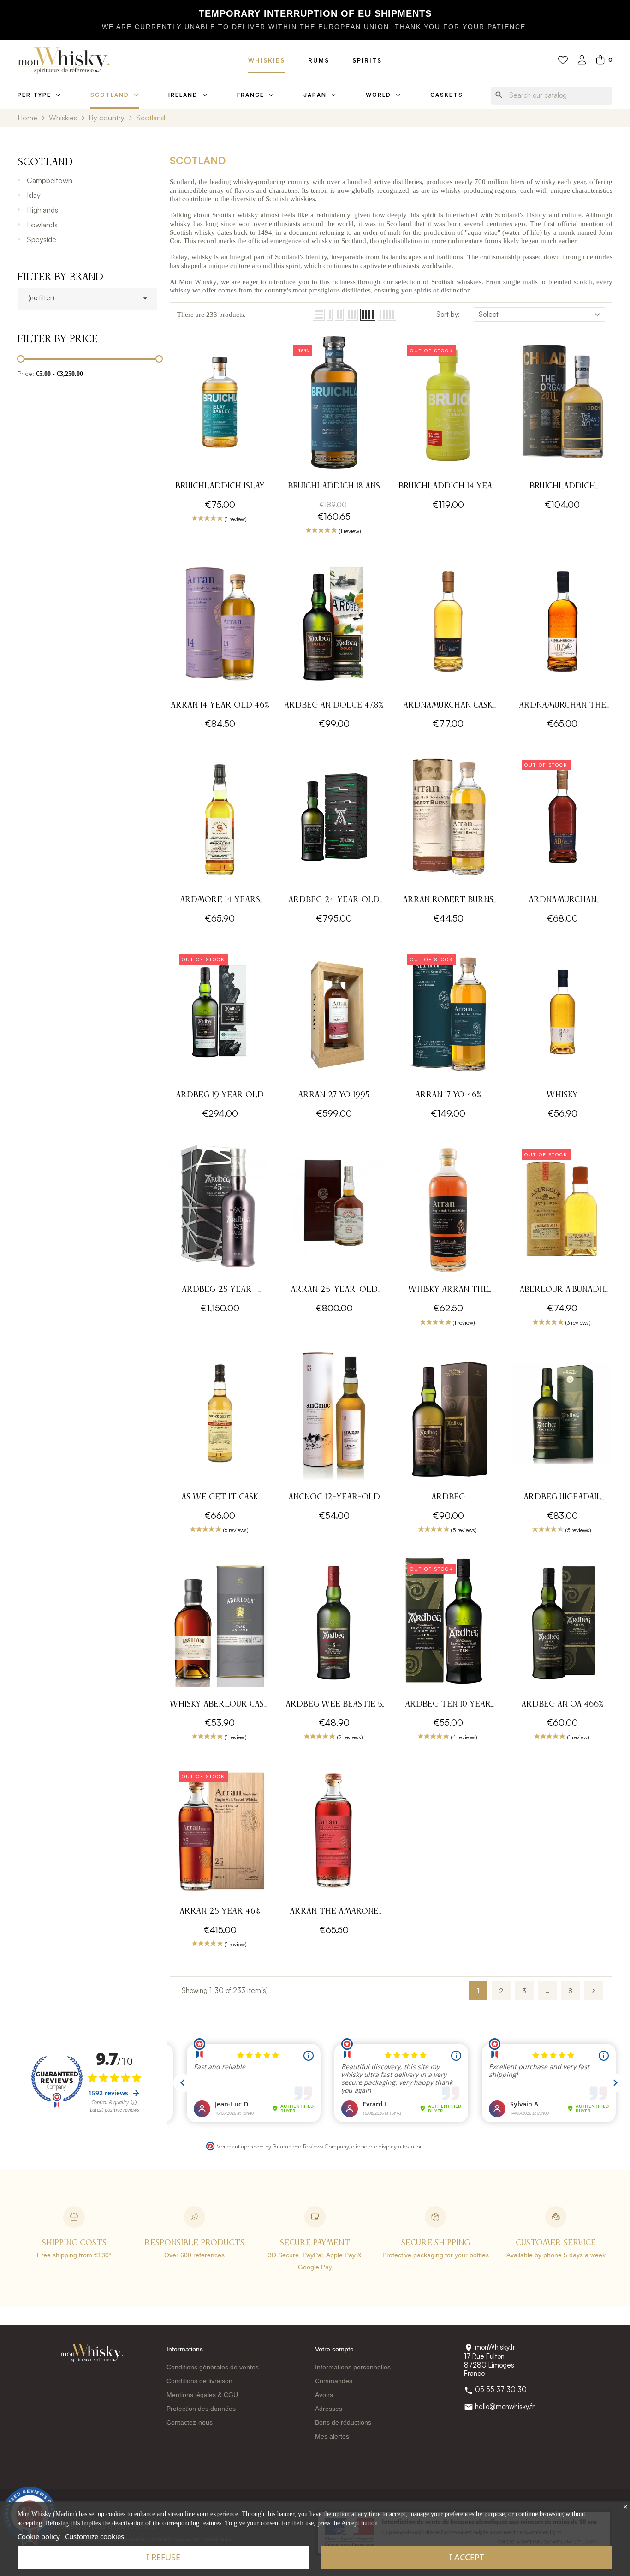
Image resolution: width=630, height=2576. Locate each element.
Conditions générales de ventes (213, 2367)
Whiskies (267, 60)
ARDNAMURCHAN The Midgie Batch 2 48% (562, 706)
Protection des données (201, 2409)
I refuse (163, 2557)
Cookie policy (39, 2536)
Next (594, 1991)
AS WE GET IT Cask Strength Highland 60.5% (220, 1498)
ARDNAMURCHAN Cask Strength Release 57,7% (448, 706)
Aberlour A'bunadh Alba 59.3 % (562, 1291)
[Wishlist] (563, 60)
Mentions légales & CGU (202, 2395)
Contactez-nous (190, 2422)
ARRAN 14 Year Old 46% (220, 705)
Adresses (329, 2409)
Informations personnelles (353, 2367)
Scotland (45, 162)
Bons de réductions (343, 2422)
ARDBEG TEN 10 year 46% (448, 1705)
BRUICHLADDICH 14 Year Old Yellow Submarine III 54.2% (448, 487)
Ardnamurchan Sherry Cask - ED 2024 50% (562, 901)
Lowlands (42, 225)
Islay (34, 195)
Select (489, 314)
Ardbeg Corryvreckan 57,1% (448, 1498)
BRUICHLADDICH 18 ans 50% (334, 487)
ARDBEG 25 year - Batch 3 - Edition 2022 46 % (220, 1291)
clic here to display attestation (387, 2146)
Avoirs (324, 2395)
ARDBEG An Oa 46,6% (562, 1704)
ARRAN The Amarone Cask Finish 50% (334, 1913)
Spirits (367, 60)
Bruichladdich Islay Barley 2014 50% (220, 487)
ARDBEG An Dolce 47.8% (334, 705)
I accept (467, 2557)
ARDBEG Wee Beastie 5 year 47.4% (334, 1705)
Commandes (334, 2381)
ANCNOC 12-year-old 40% (334, 1498)
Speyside (42, 239)
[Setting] (582, 61)
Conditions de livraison (199, 2381)
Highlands (42, 210)
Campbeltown (50, 180)
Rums (319, 60)
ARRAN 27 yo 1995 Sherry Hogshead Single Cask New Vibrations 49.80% (334, 1096)
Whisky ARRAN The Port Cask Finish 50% (448, 1291)
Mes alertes (332, 2436)
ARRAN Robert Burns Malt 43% (448, 901)
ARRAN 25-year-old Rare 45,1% (334, 1291)
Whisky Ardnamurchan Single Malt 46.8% (562, 1096)
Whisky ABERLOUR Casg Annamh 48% (220, 1705)
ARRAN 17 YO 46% (448, 1095)
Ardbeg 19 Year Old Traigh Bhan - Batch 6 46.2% (220, 1096)
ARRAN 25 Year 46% (220, 1911)
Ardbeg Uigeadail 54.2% (562, 1498)
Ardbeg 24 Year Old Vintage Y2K (334, 901)
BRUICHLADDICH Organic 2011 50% (562, 487)
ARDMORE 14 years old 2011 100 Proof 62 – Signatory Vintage (220, 901)
